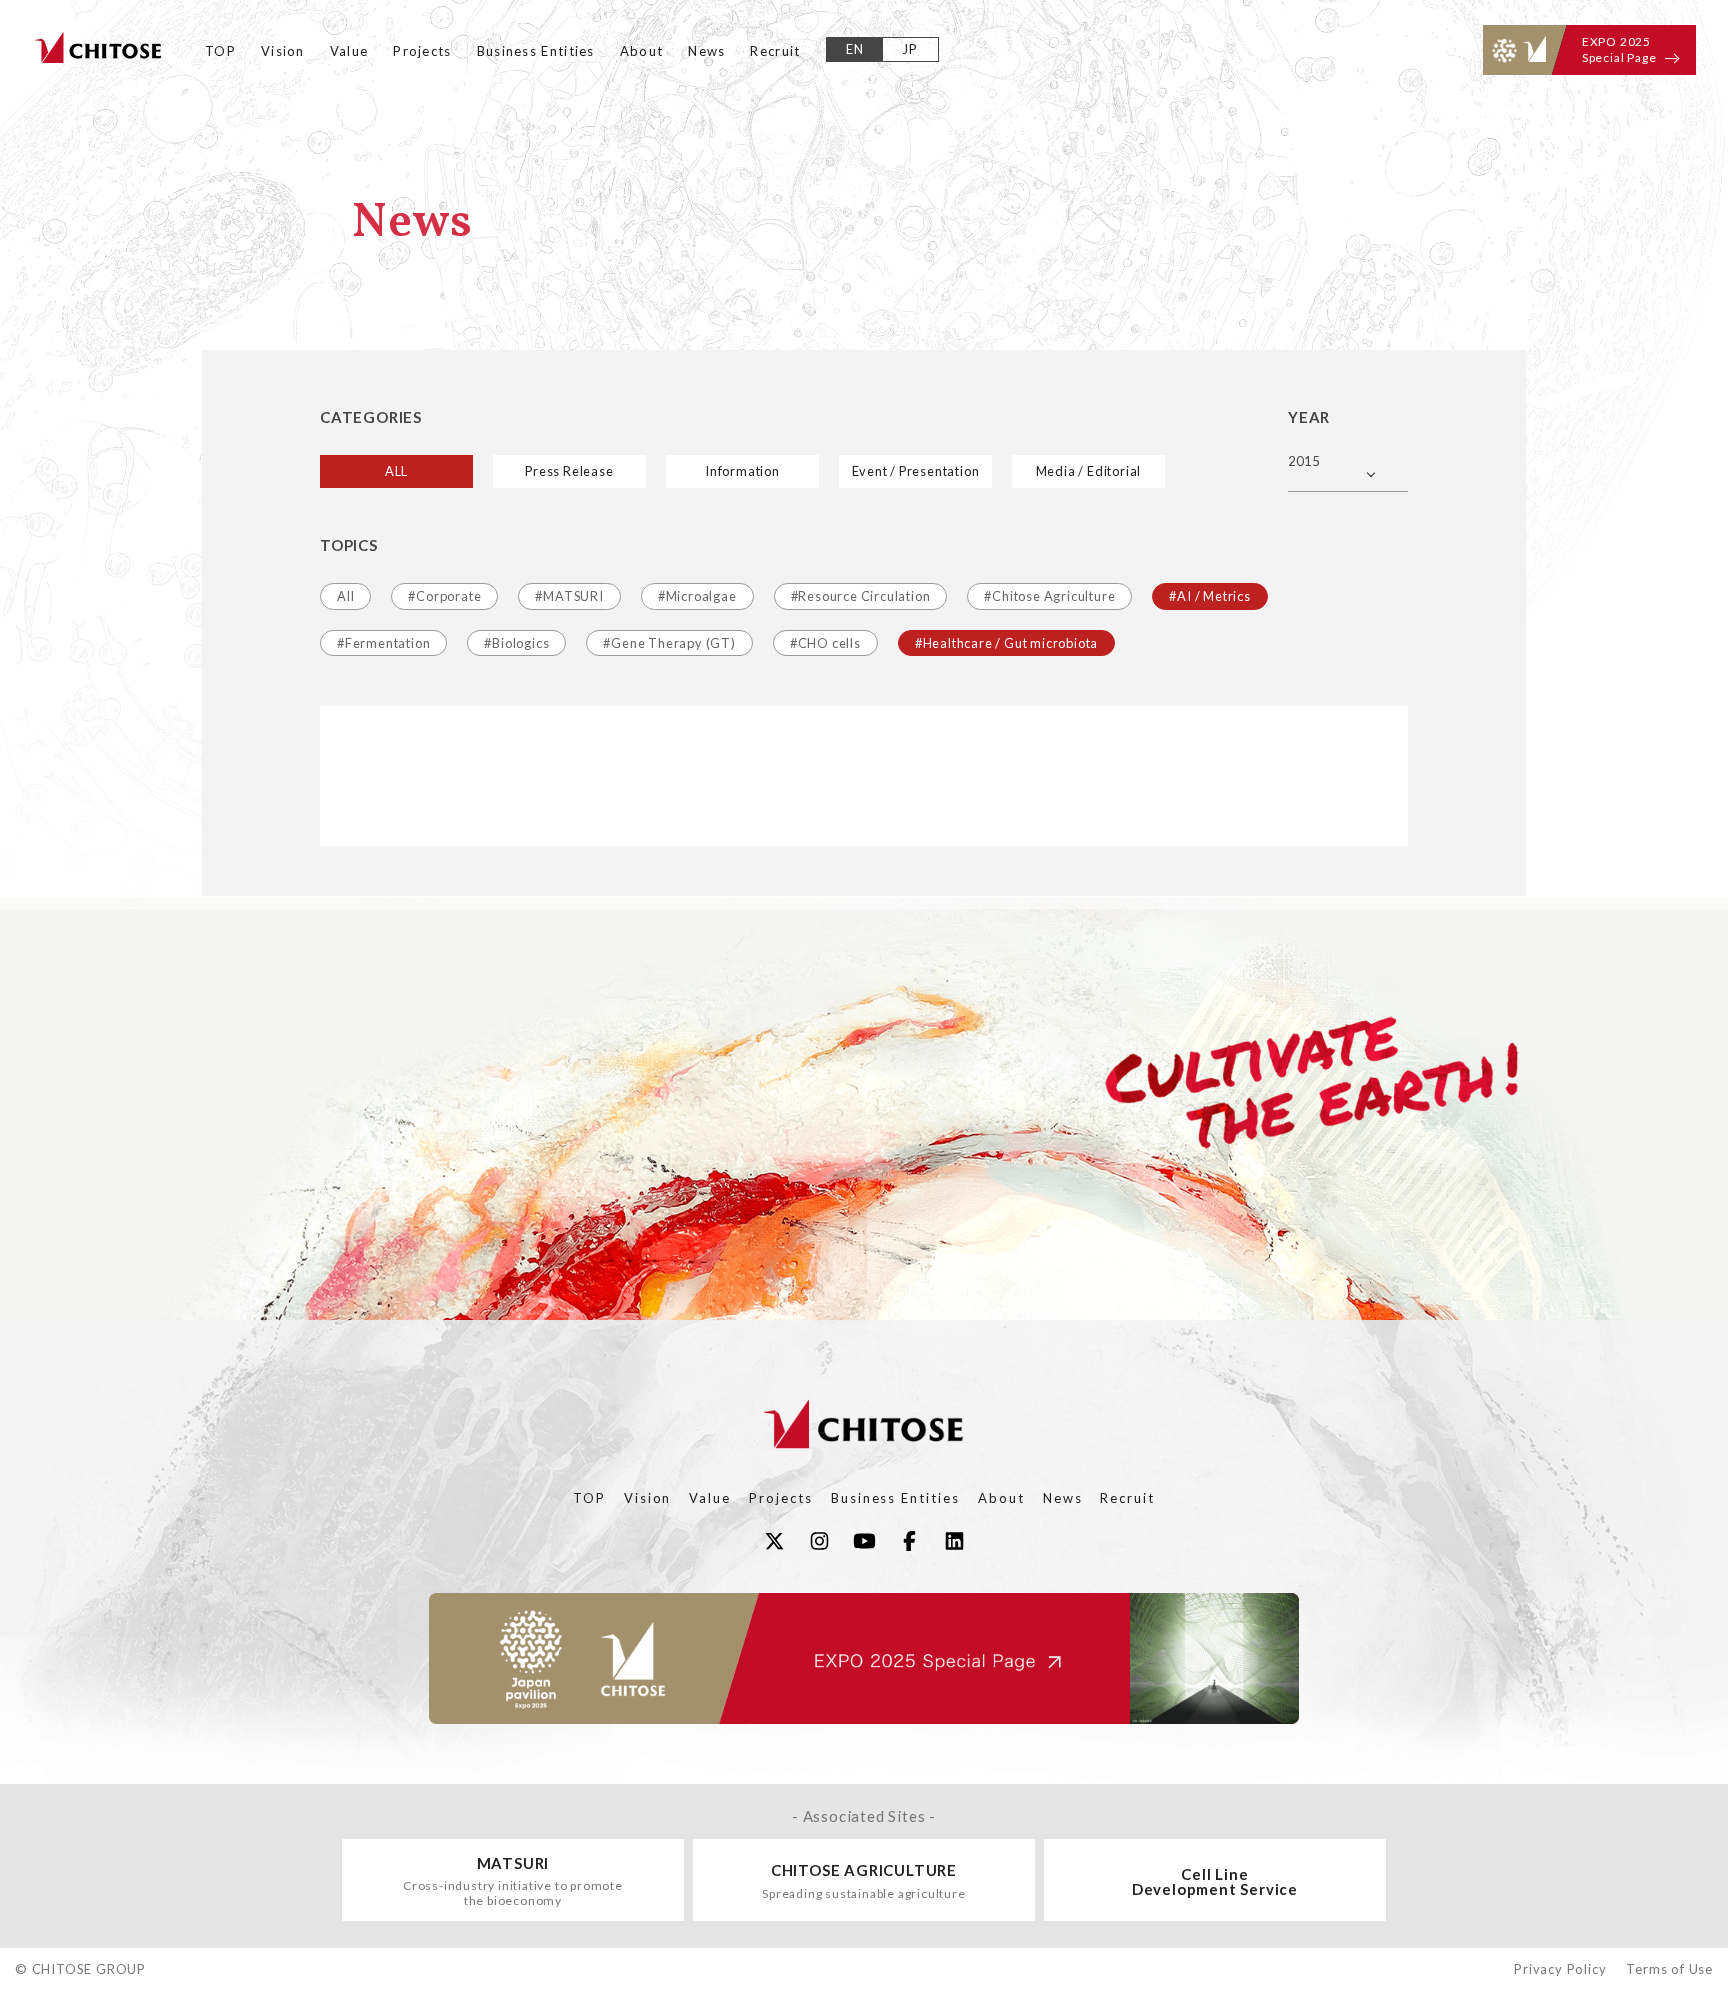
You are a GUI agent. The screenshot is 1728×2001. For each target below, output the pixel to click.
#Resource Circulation (861, 596)
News (706, 51)
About (642, 51)
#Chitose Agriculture (1049, 596)
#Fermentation (383, 643)
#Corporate (444, 596)
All (345, 596)
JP (910, 49)
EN (855, 49)
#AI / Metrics (1209, 596)
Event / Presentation (916, 471)
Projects (422, 51)
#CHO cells (825, 643)
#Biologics (516, 643)
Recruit (775, 51)
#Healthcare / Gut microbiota (1006, 643)
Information (742, 471)
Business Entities (536, 51)
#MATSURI (569, 596)
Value (349, 51)
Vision (283, 51)
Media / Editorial (1089, 471)
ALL (396, 471)
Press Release (569, 471)
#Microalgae (697, 596)
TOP (220, 51)
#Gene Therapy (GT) (669, 643)
